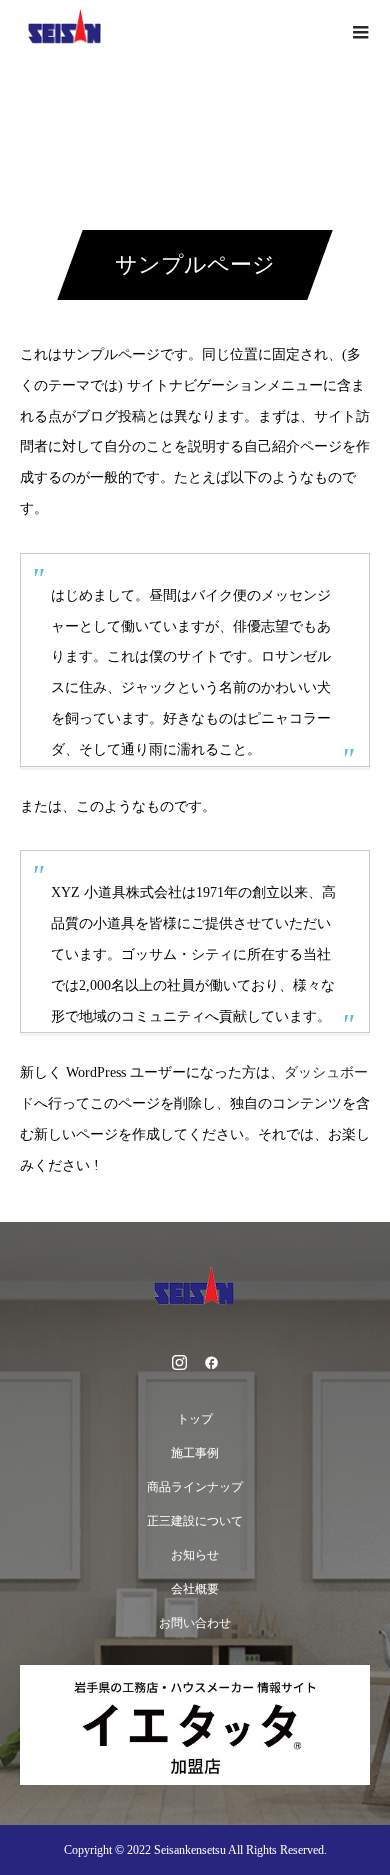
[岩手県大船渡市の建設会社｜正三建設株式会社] (195, 1289)
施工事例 (195, 1453)
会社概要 (195, 1589)
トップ (195, 1419)
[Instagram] (179, 1362)
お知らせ (195, 1555)
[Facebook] (211, 1362)
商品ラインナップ (195, 1487)
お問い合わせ (195, 1623)
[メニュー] (360, 30)
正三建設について (195, 1521)
